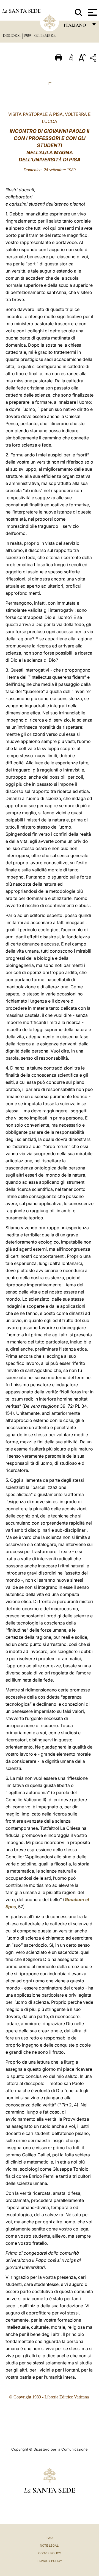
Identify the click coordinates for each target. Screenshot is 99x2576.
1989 (28, 35)
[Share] (94, 59)
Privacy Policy (50, 2561)
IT (50, 84)
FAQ (50, 2538)
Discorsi (12, 35)
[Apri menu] (92, 12)
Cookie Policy (50, 2553)
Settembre (45, 35)
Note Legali (50, 2546)
